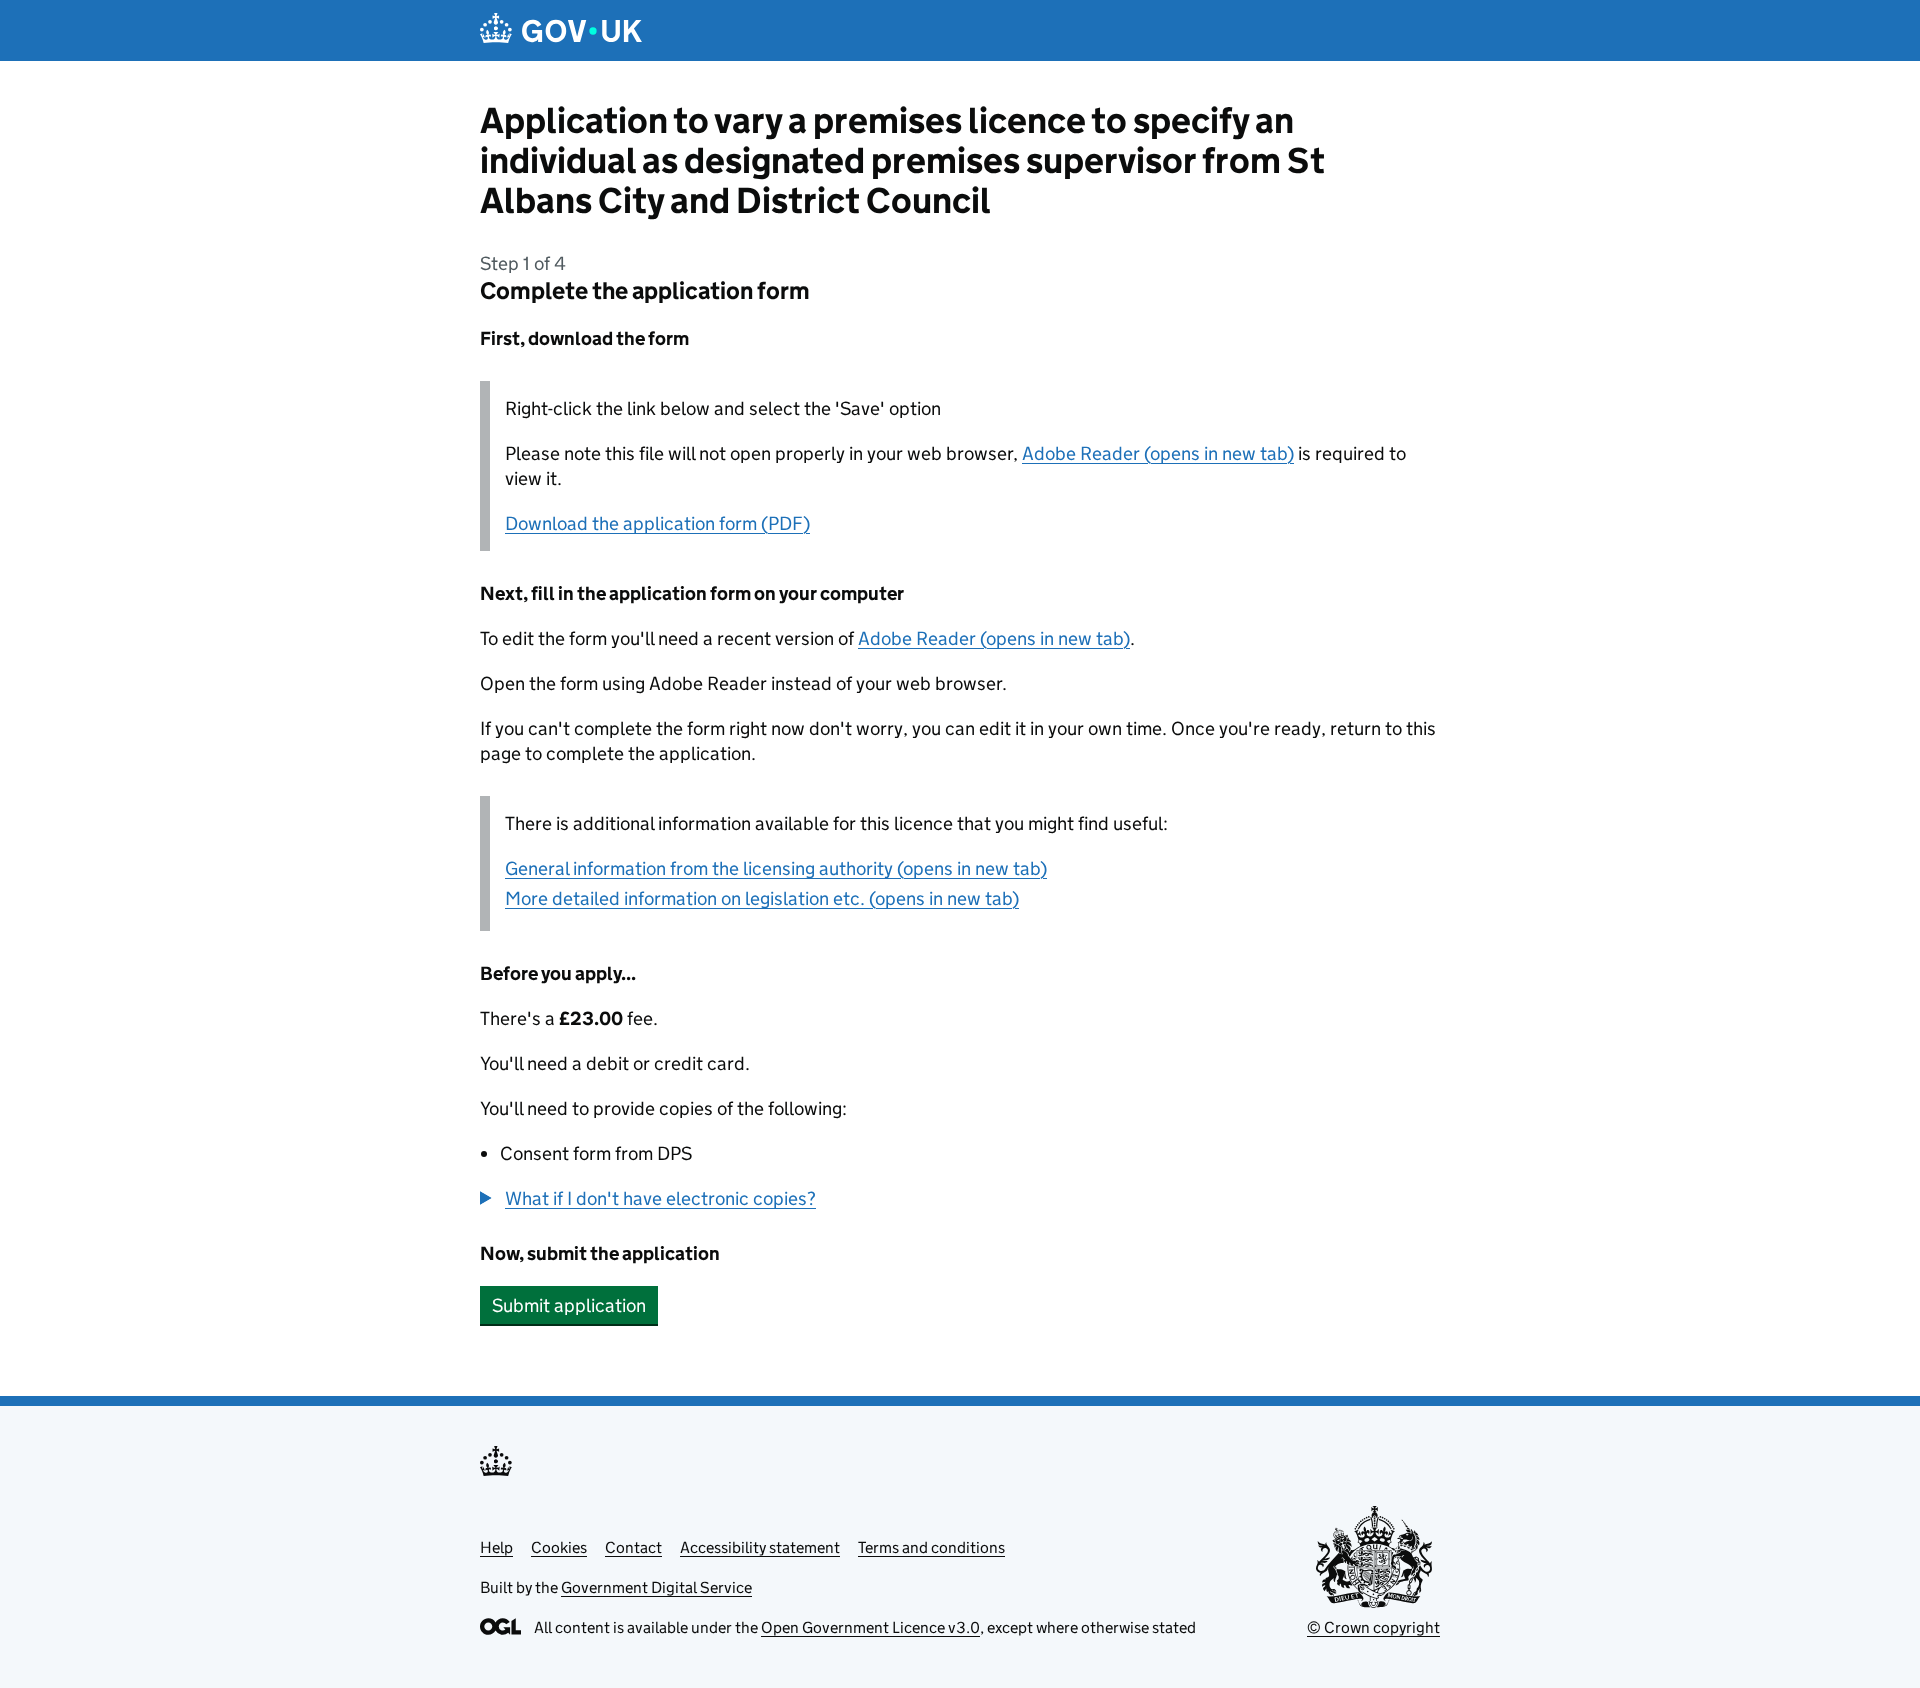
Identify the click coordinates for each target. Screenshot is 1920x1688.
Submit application (569, 1305)
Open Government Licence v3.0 (870, 1627)
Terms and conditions (931, 1547)
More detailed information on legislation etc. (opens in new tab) (762, 898)
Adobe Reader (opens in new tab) (1158, 453)
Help (496, 1547)
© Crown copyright (1373, 1627)
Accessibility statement (760, 1547)
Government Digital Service (656, 1587)
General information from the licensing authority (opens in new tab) (776, 868)
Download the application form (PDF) (657, 523)
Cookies (559, 1547)
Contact (633, 1547)
